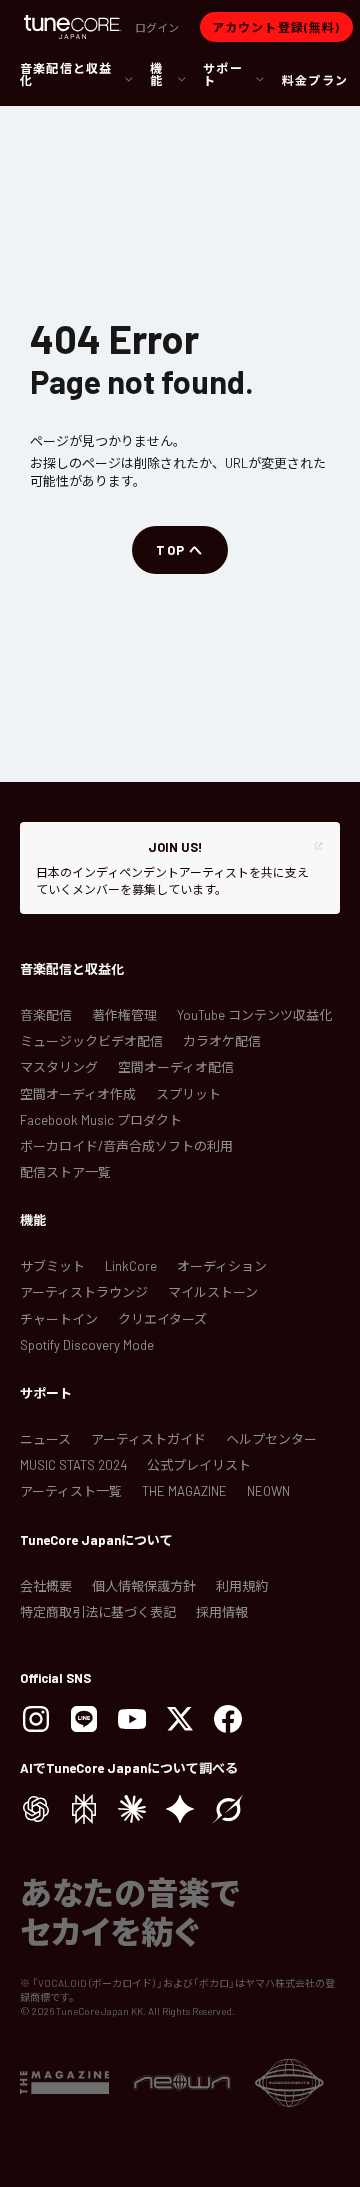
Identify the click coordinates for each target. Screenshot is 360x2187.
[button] (157, 27)
